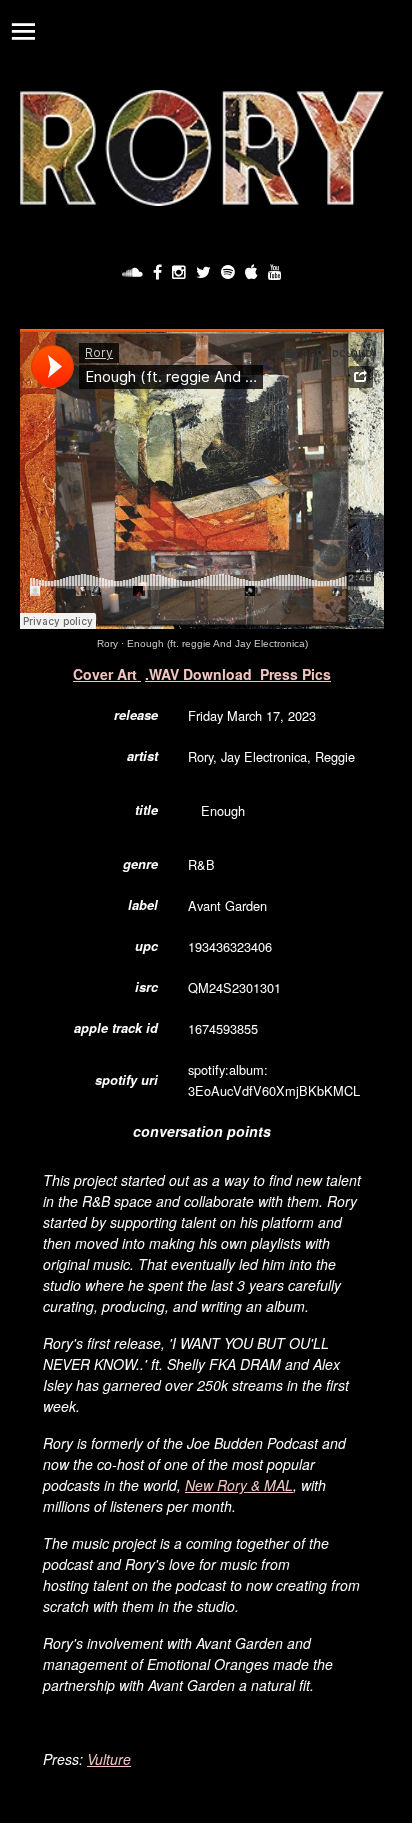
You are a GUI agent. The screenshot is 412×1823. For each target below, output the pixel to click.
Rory (107, 643)
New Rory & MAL (239, 1485)
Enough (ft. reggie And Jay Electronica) (217, 643)
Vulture (109, 1759)
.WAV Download (198, 674)
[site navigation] (23, 30)
